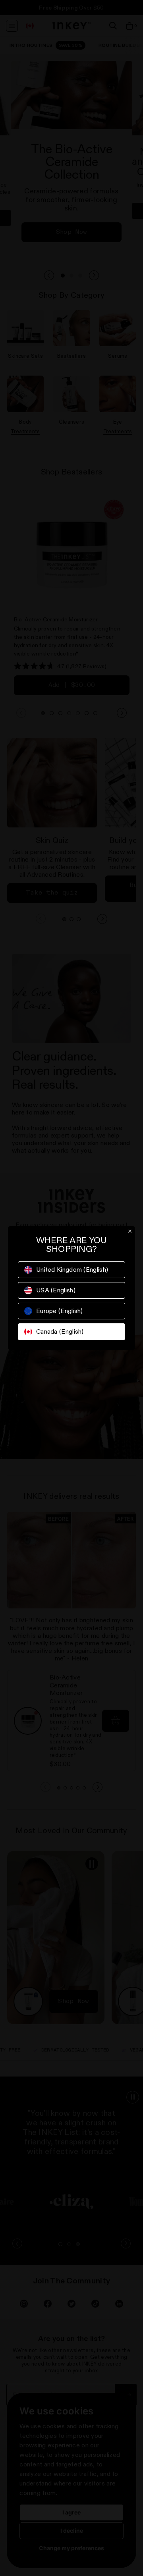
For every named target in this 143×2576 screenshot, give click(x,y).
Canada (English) (60, 1331)
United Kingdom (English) (72, 1270)
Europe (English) (60, 1311)
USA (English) (56, 1290)
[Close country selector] (130, 1231)
